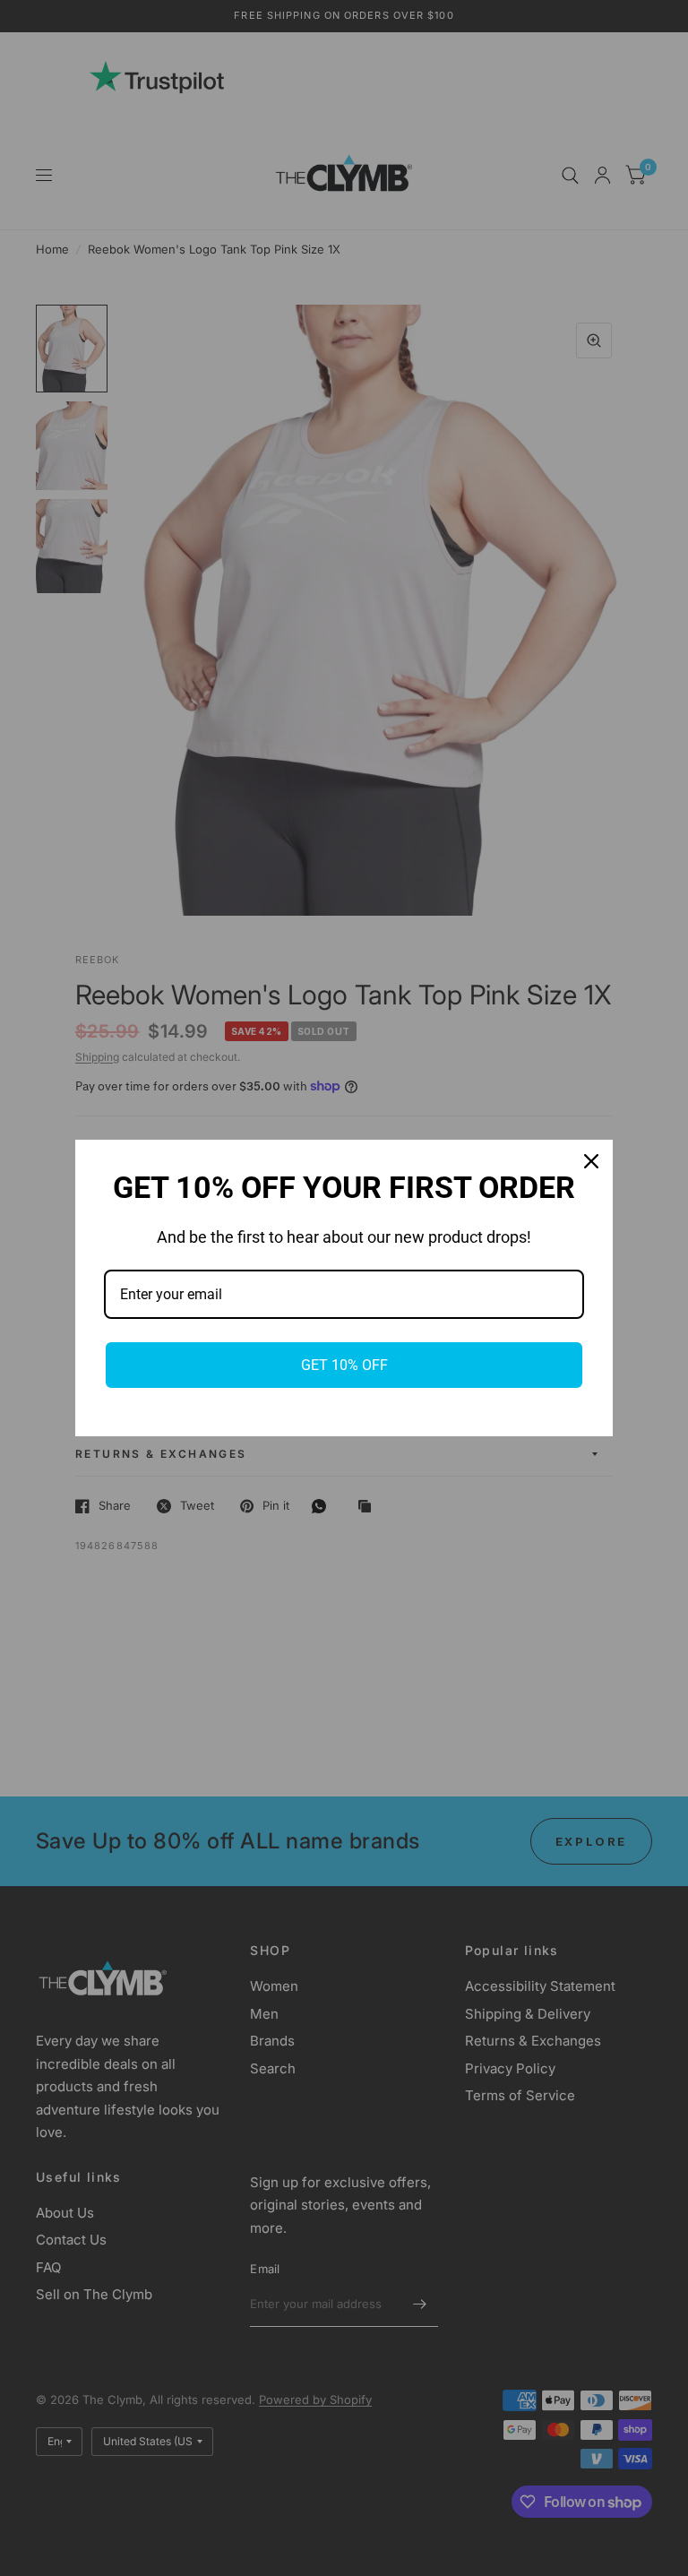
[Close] (591, 1161)
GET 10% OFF (344, 1365)
